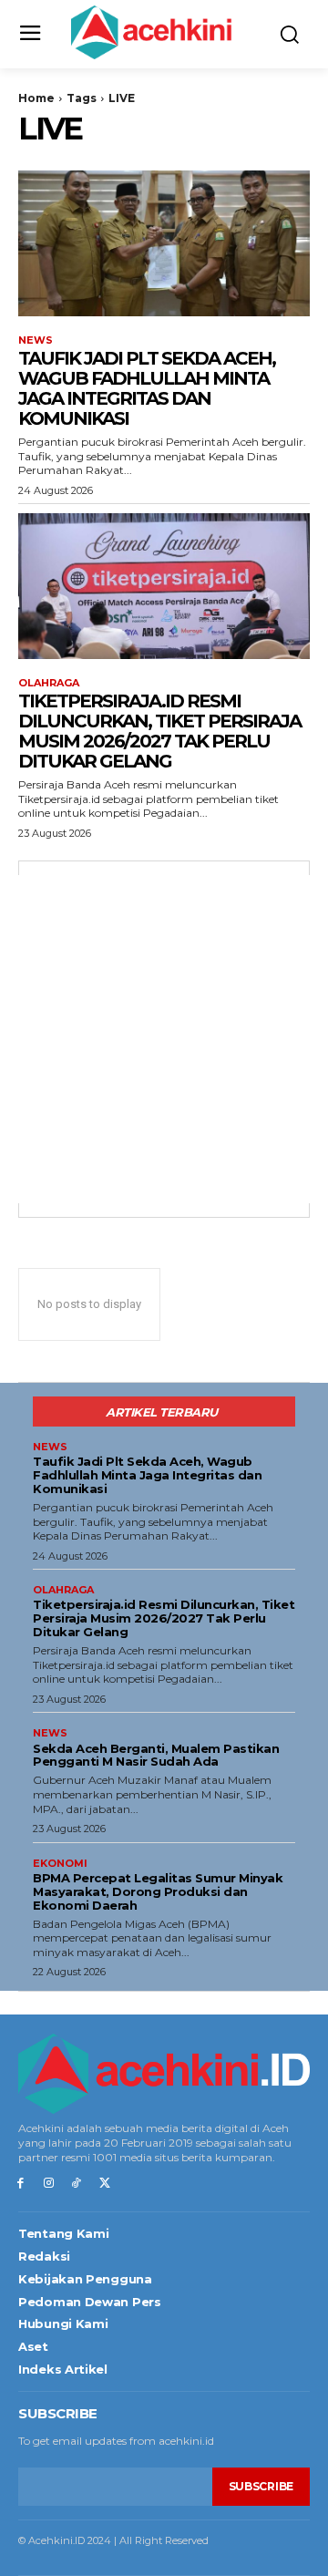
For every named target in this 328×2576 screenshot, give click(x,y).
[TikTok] (77, 2184)
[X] (104, 2184)
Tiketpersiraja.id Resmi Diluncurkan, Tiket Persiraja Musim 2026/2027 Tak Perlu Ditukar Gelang (159, 731)
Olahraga (49, 683)
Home (36, 98)
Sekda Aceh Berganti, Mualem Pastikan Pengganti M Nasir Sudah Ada (156, 1755)
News (36, 340)
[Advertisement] (164, 1039)
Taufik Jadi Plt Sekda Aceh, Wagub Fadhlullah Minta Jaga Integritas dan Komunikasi (147, 388)
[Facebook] (20, 2184)
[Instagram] (49, 2184)
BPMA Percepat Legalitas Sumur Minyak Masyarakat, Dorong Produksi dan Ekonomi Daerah (158, 1891)
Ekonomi (60, 1864)
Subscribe (261, 2486)
